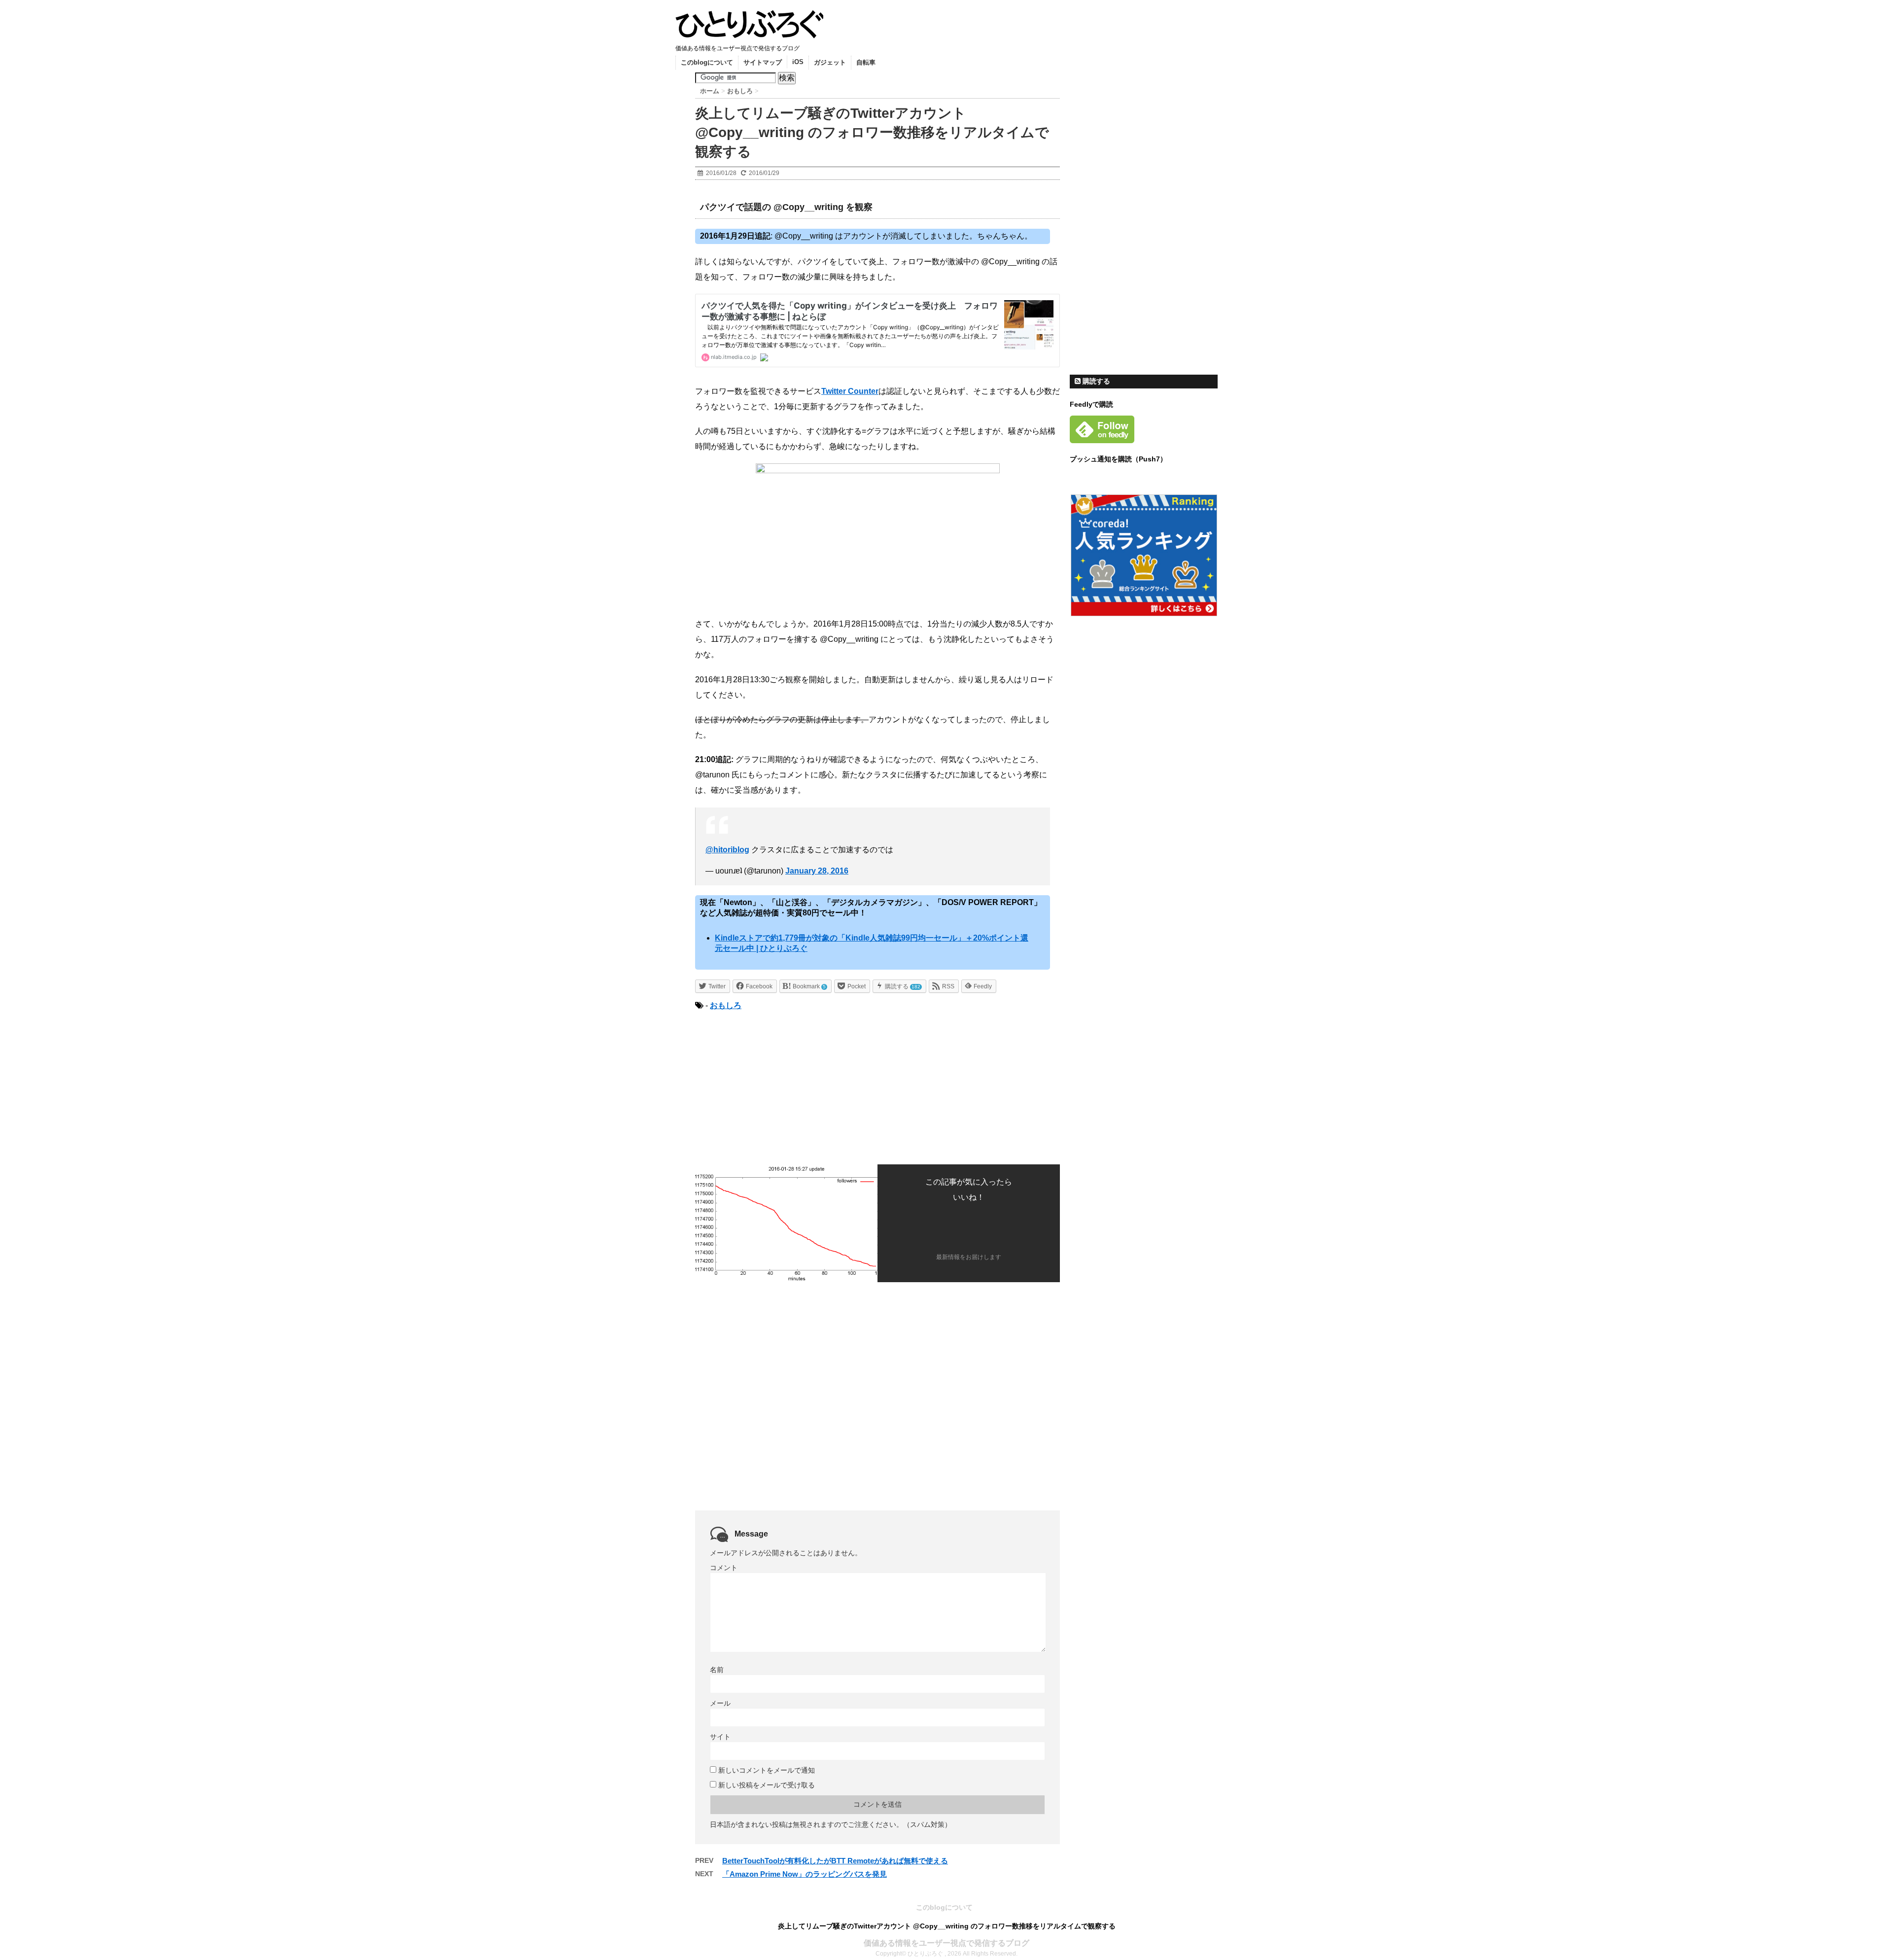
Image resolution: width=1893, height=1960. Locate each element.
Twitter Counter (850, 391)
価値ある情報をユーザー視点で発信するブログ (946, 1943)
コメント (724, 1568)
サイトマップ (763, 62)
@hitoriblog (727, 850)
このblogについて (707, 62)
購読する (1095, 381)
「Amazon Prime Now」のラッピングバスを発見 (805, 1874)
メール (720, 1703)
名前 (717, 1670)
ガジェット (830, 62)
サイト (720, 1737)
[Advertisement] (778, 1086)
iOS (798, 62)
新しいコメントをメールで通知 (767, 1770)
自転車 (866, 62)
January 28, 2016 (817, 871)
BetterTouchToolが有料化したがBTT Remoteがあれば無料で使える (835, 1861)
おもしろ (726, 1005)
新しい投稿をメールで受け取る (767, 1785)
